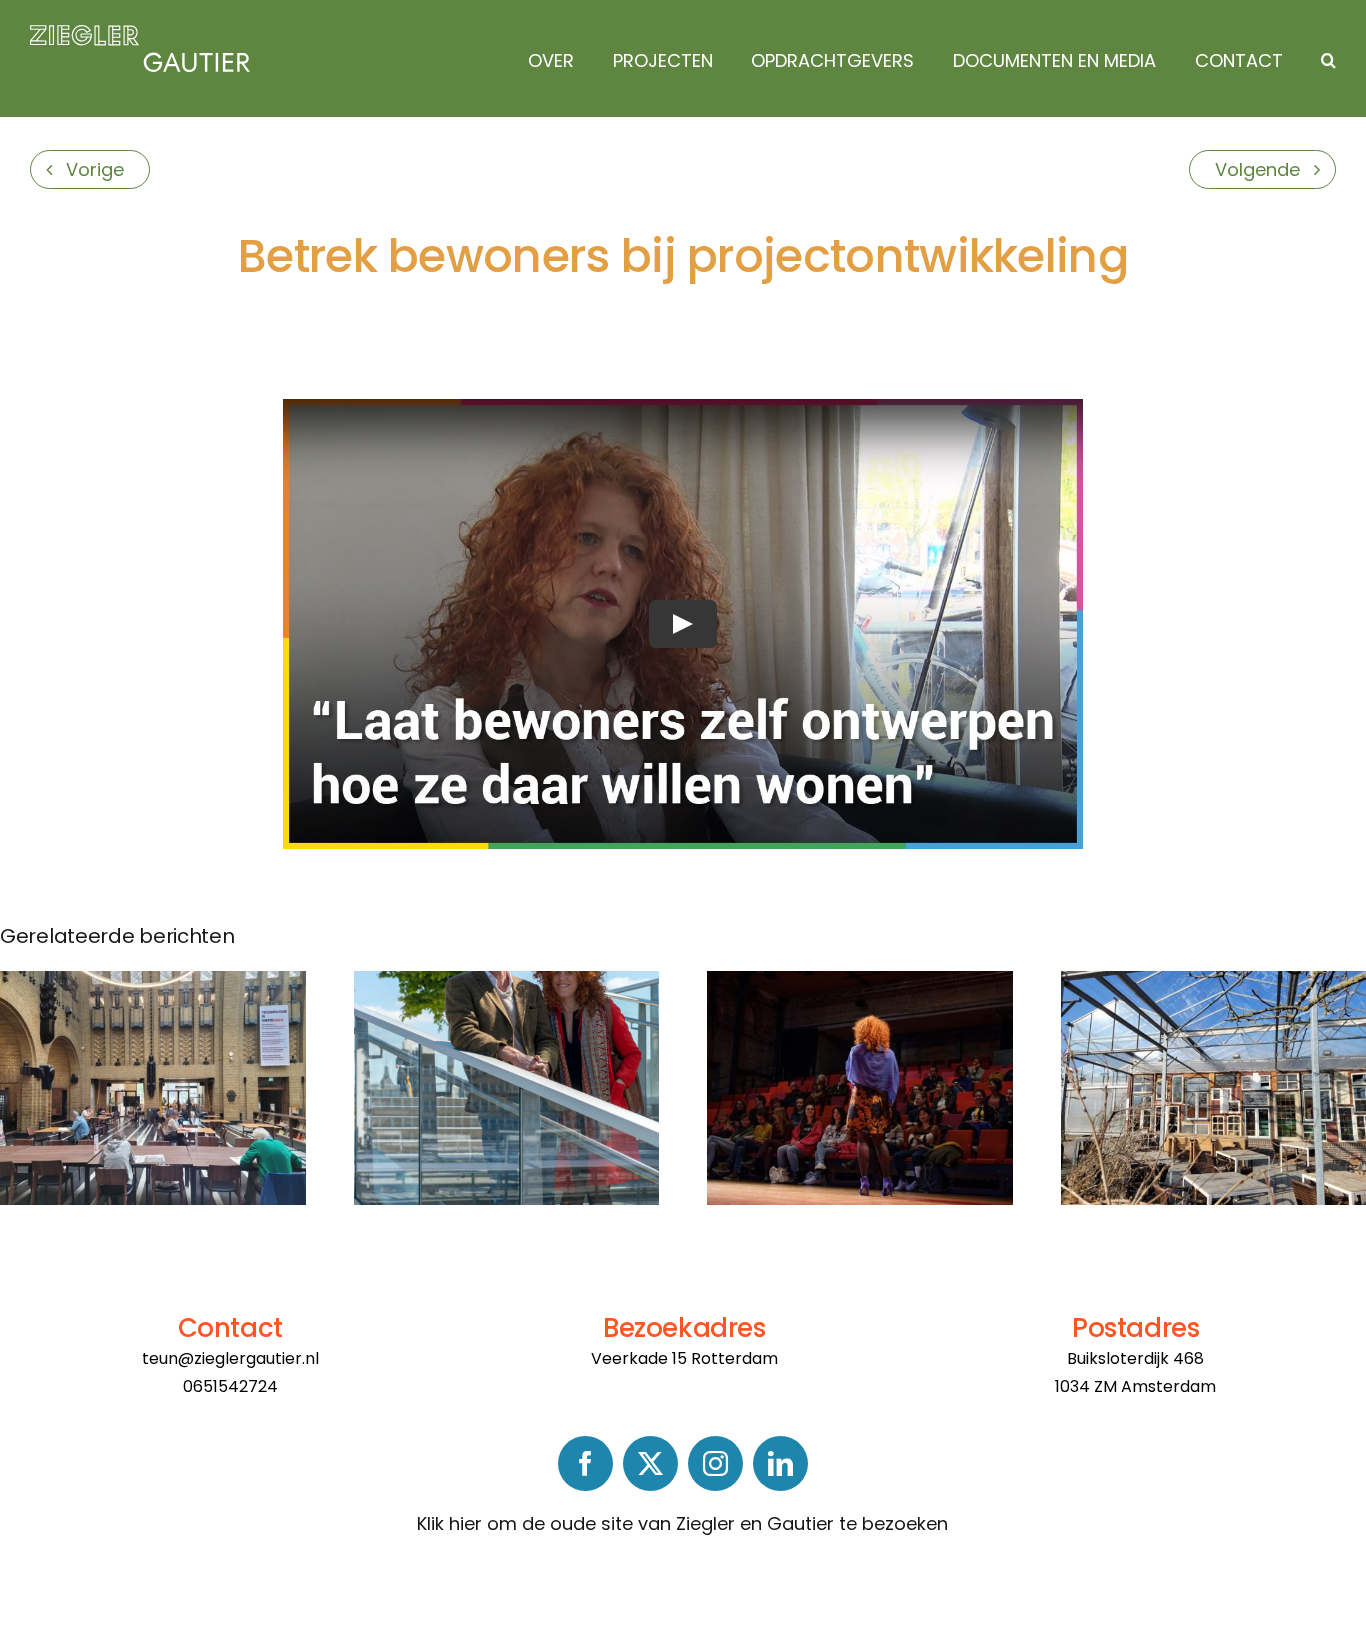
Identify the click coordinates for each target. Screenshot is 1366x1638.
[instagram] (715, 1463)
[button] (1323, 61)
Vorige (95, 169)
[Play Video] (683, 624)
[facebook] (585, 1463)
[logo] (140, 33)
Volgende (1257, 169)
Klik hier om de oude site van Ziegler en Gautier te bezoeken (682, 1523)
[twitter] (650, 1463)
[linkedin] (780, 1463)
